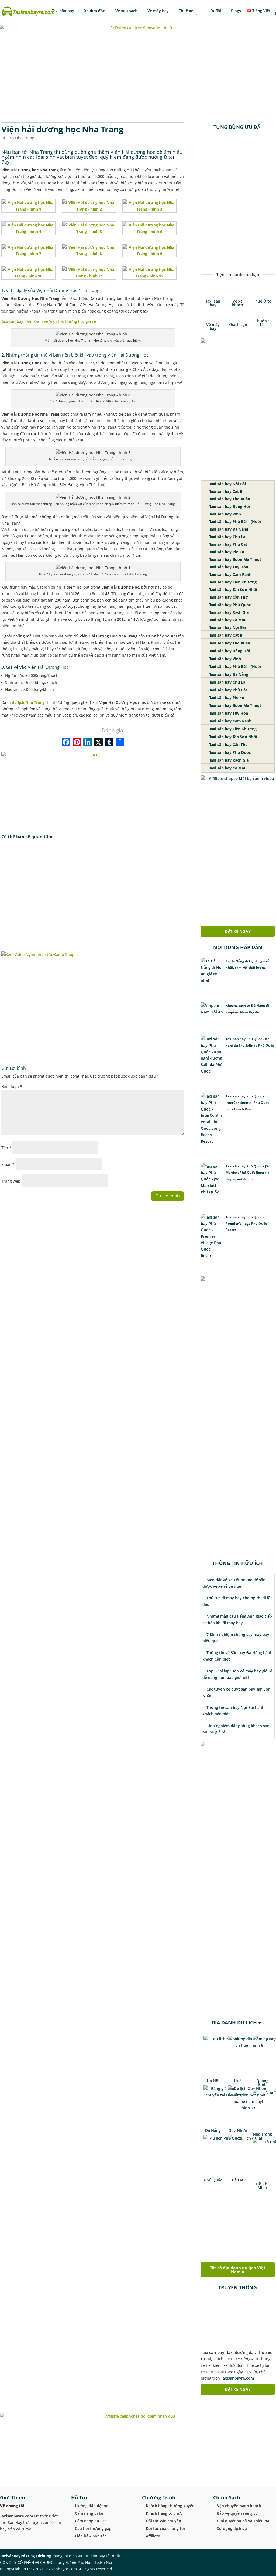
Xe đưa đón (94, 11)
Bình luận (12, 1086)
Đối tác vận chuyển (163, 2521)
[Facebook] (66, 743)
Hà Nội (213, 2081)
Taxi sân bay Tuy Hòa (228, 567)
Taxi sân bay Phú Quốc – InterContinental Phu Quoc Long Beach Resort (247, 1103)
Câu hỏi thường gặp (93, 2528)
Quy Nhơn (238, 2130)
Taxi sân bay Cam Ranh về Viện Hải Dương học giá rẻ (49, 321)
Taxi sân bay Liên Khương (232, 582)
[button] (206, 200)
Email (8, 1164)
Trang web (11, 1181)
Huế (238, 2081)
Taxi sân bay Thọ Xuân (229, 499)
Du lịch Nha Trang (18, 138)
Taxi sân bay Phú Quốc (229, 605)
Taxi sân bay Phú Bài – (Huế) (234, 522)
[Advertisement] (93, 896)
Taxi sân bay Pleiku (226, 552)
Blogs (235, 11)
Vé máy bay (158, 11)
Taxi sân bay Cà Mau (227, 620)
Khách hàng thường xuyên (170, 2506)
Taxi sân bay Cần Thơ (228, 597)
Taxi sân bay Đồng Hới (229, 506)
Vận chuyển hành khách (239, 2506)
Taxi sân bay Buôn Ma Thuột (235, 559)
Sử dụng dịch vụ (232, 2528)
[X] (98, 743)
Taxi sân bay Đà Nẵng (228, 529)
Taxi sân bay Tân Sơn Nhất (233, 590)
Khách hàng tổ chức (164, 2513)
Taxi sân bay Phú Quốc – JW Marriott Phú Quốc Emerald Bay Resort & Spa (248, 1173)
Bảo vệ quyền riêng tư (237, 2513)
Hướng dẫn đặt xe (92, 2506)
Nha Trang (262, 2134)
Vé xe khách (126, 11)
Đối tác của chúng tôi (165, 2528)
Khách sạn (238, 325)
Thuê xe (185, 11)
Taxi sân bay (63, 11)
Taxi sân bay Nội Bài (227, 484)
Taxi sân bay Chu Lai (227, 537)
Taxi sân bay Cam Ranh (230, 574)
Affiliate (153, 2536)
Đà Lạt (238, 2180)
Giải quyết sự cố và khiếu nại (244, 2521)
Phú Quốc (213, 2180)
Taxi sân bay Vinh (225, 514)
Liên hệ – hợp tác (91, 2536)
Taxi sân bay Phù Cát (228, 544)
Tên (6, 1148)
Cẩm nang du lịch (91, 2521)
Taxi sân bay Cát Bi (226, 491)
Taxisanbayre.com (237, 2378)
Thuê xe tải (262, 323)
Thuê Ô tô (262, 301)
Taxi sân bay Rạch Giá (228, 612)
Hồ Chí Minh (262, 2186)
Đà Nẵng (213, 2130)
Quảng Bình (262, 2083)
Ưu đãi (214, 11)
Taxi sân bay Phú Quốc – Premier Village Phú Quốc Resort (246, 1223)
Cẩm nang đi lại (89, 2513)
